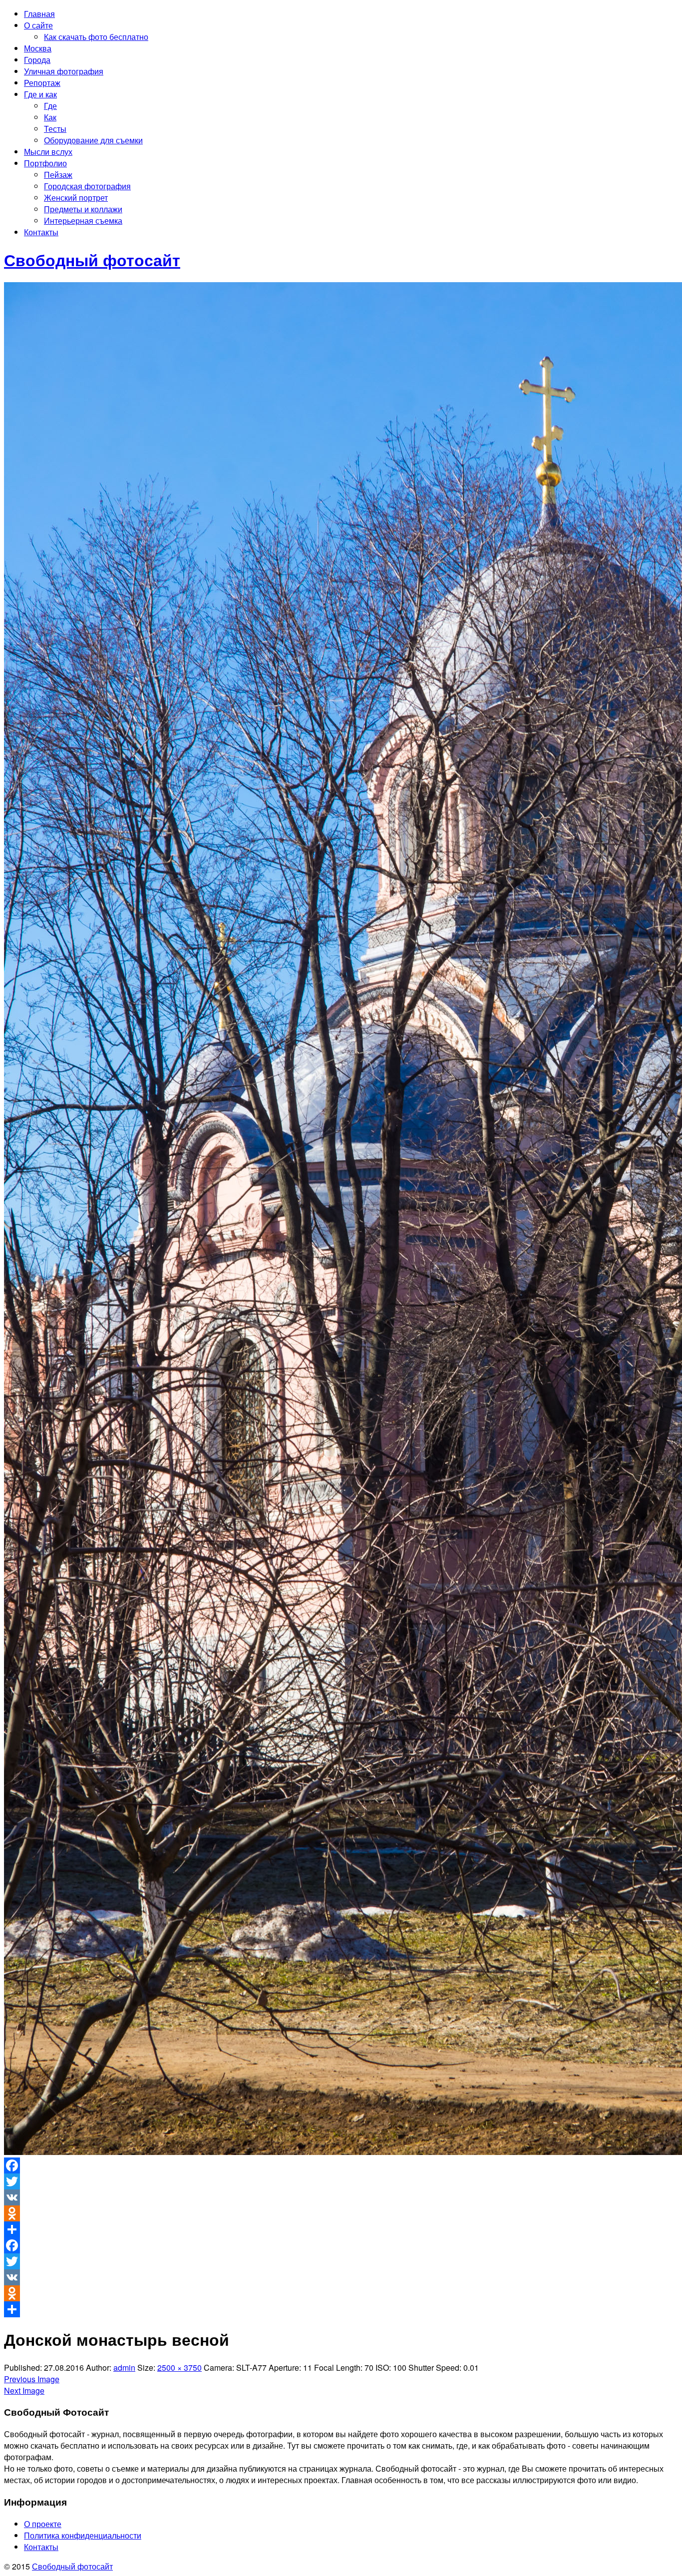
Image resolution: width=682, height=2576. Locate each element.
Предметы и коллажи (83, 209)
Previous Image (32, 2379)
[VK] (341, 2197)
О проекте (43, 2524)
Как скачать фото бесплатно (96, 37)
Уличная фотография (64, 71)
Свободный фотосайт (72, 2566)
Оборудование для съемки (93, 140)
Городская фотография (87, 186)
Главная (39, 14)
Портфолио (45, 163)
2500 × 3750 (179, 2367)
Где (50, 106)
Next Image (24, 2390)
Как (50, 117)
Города (37, 60)
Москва (38, 48)
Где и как (40, 94)
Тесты (55, 129)
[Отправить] (341, 2229)
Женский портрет (76, 198)
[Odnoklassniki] (341, 2213)
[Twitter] (341, 2181)
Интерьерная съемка (83, 220)
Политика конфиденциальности (83, 2535)
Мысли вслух (48, 152)
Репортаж (42, 83)
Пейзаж (58, 175)
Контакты (41, 232)
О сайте (38, 25)
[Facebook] (341, 2165)
